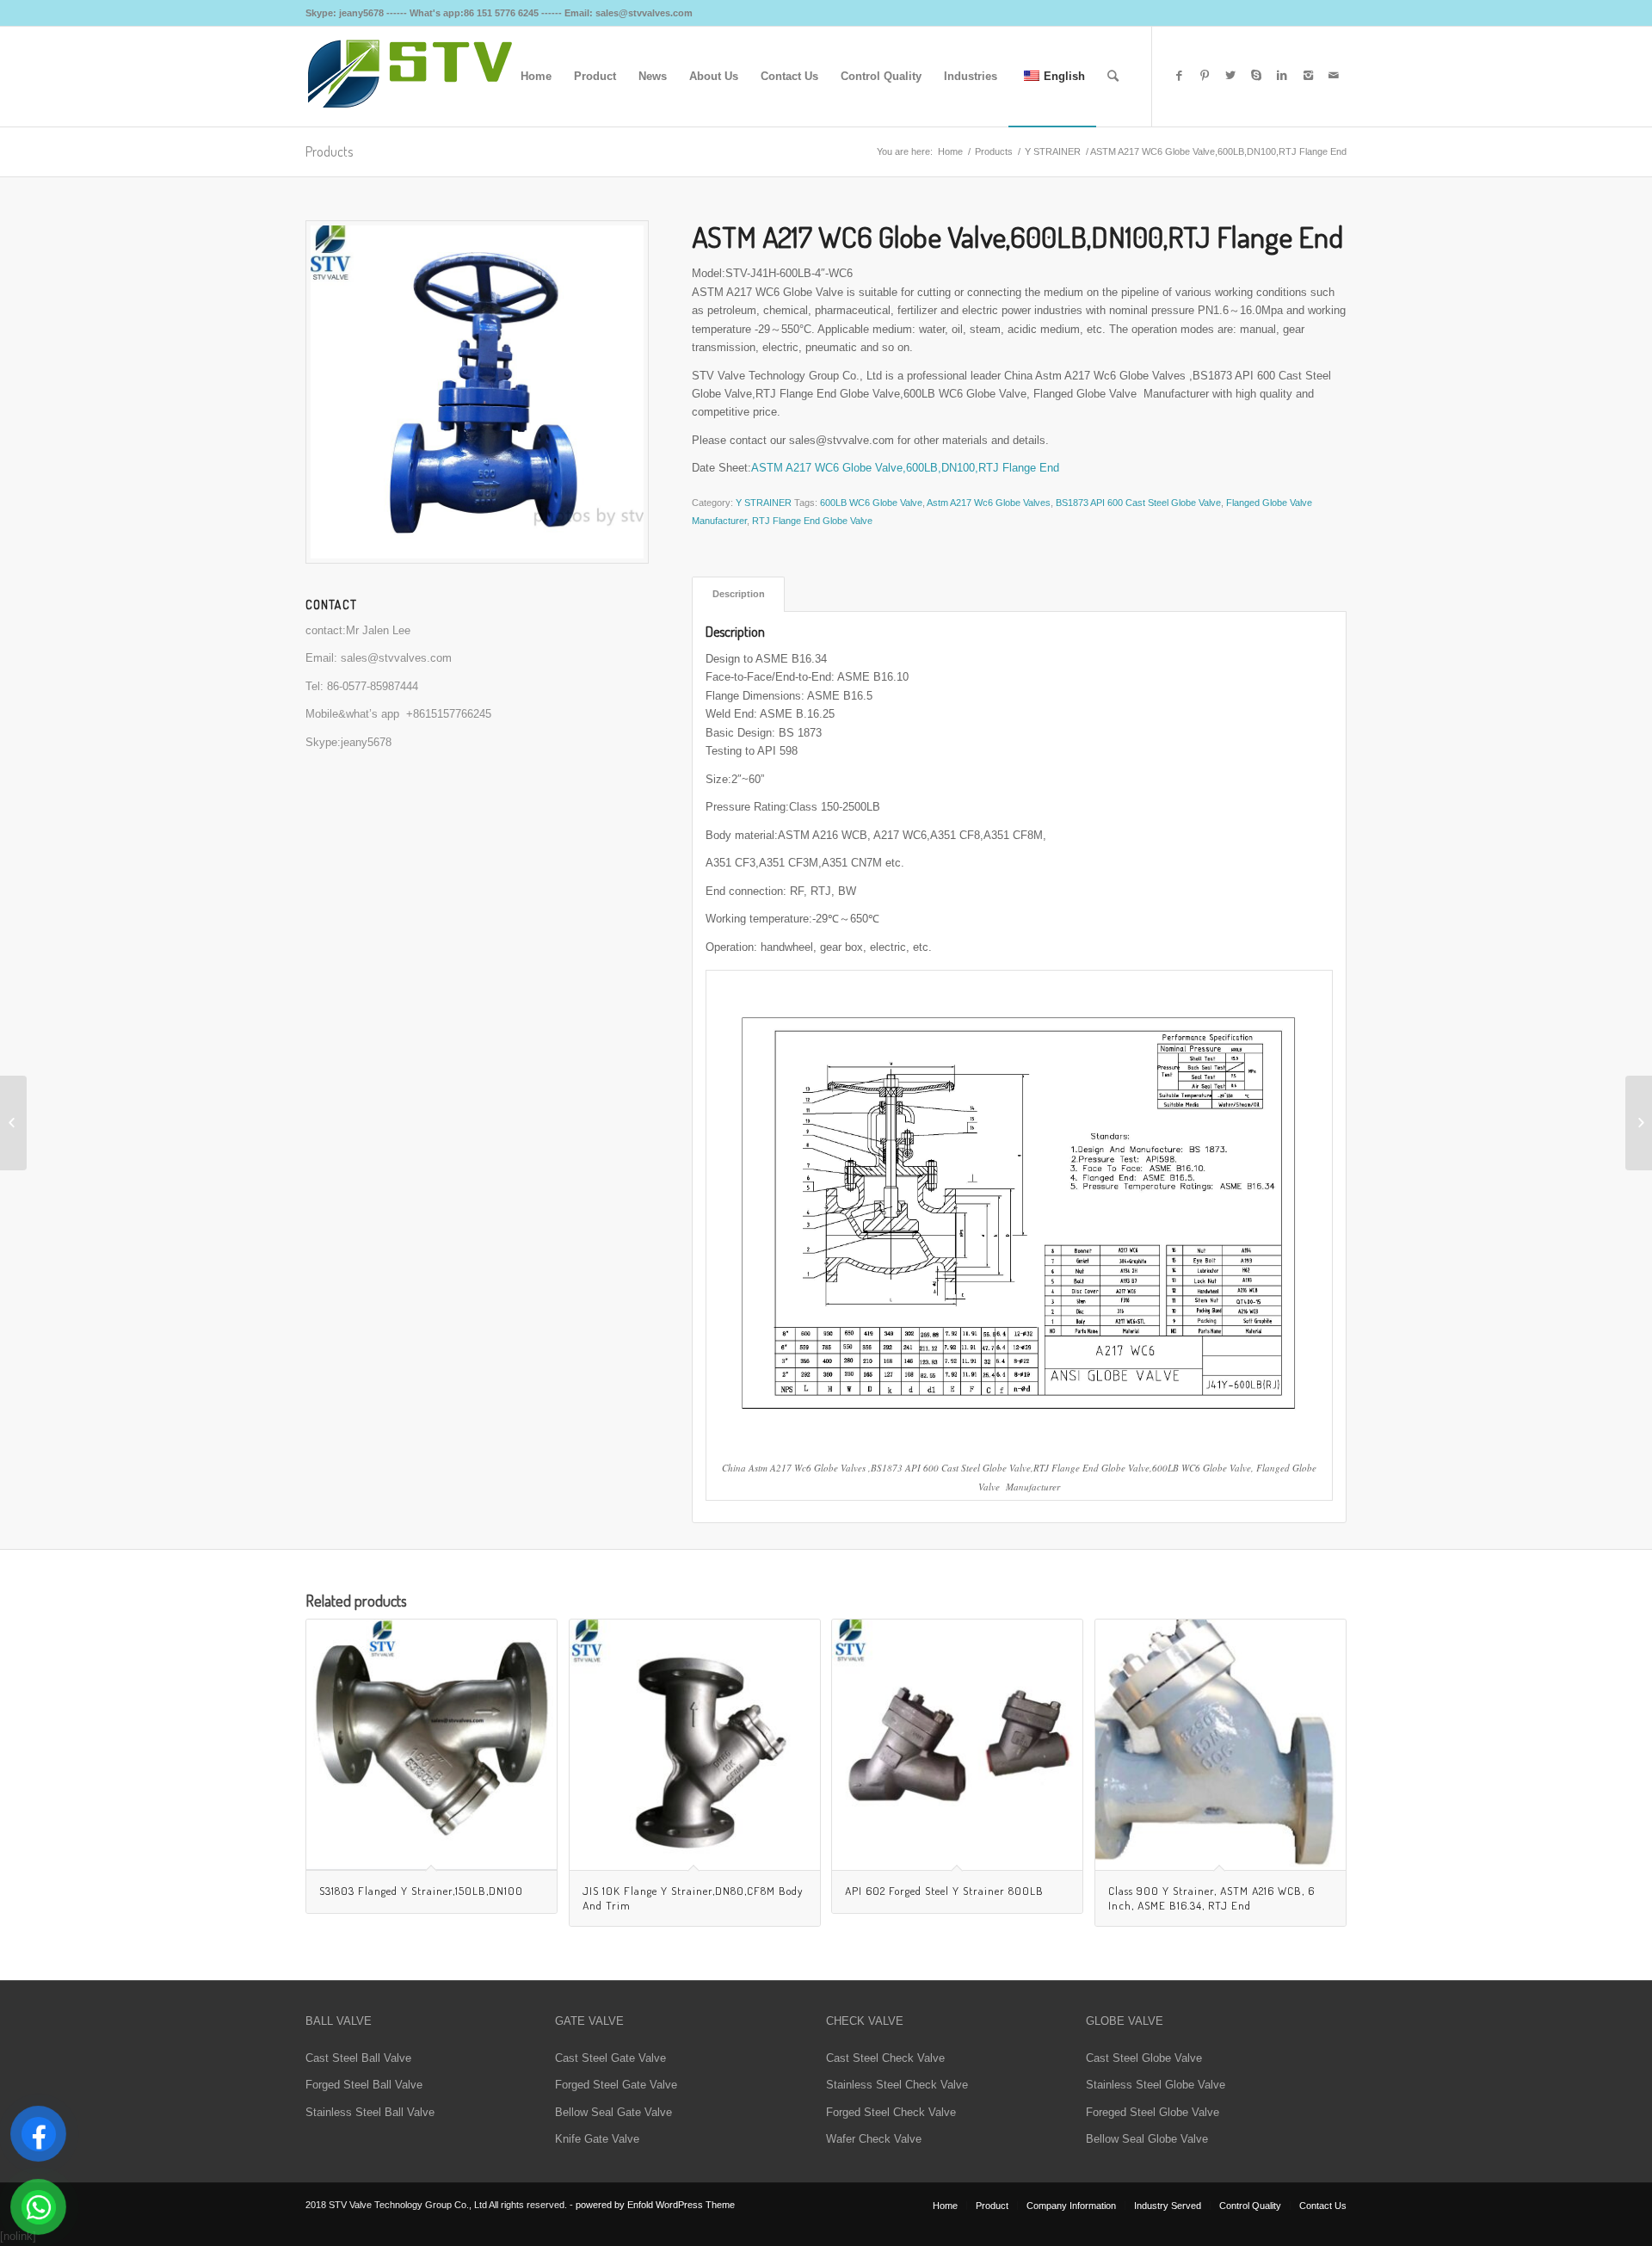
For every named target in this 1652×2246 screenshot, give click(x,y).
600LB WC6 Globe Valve (871, 503)
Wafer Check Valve (874, 2139)
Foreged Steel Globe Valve (1153, 2112)
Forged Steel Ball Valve (364, 2085)
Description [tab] (739, 594)
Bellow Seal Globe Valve (1147, 2139)
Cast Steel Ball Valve (358, 2058)
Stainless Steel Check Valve (897, 2085)
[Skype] (1256, 76)
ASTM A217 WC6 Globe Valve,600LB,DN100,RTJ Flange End (905, 468)
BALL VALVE (339, 2021)
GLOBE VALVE (1125, 2021)
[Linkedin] (1282, 76)
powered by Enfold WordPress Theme (655, 2205)
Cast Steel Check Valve (885, 2058)
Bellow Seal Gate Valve (613, 2112)
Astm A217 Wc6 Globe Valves (989, 503)
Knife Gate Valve (597, 2139)
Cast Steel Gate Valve (610, 2058)
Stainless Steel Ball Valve (370, 2112)
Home (950, 151)
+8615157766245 (449, 714)
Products (329, 151)
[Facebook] (1179, 76)
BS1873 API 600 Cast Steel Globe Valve (1138, 503)
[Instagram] (1308, 76)
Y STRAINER (1053, 151)
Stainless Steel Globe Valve (1156, 2085)
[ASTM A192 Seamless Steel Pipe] (1639, 1123)
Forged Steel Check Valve (891, 2112)
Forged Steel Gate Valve (616, 2085)
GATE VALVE (589, 2021)
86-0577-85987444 (373, 686)
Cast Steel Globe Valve (1144, 2058)
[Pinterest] (1205, 76)
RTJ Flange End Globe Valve (812, 521)
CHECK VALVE (865, 2021)
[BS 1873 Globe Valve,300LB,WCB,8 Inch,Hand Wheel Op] (13, 1123)
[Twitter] (1230, 76)
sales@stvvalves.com (396, 658)
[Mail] (1334, 76)
